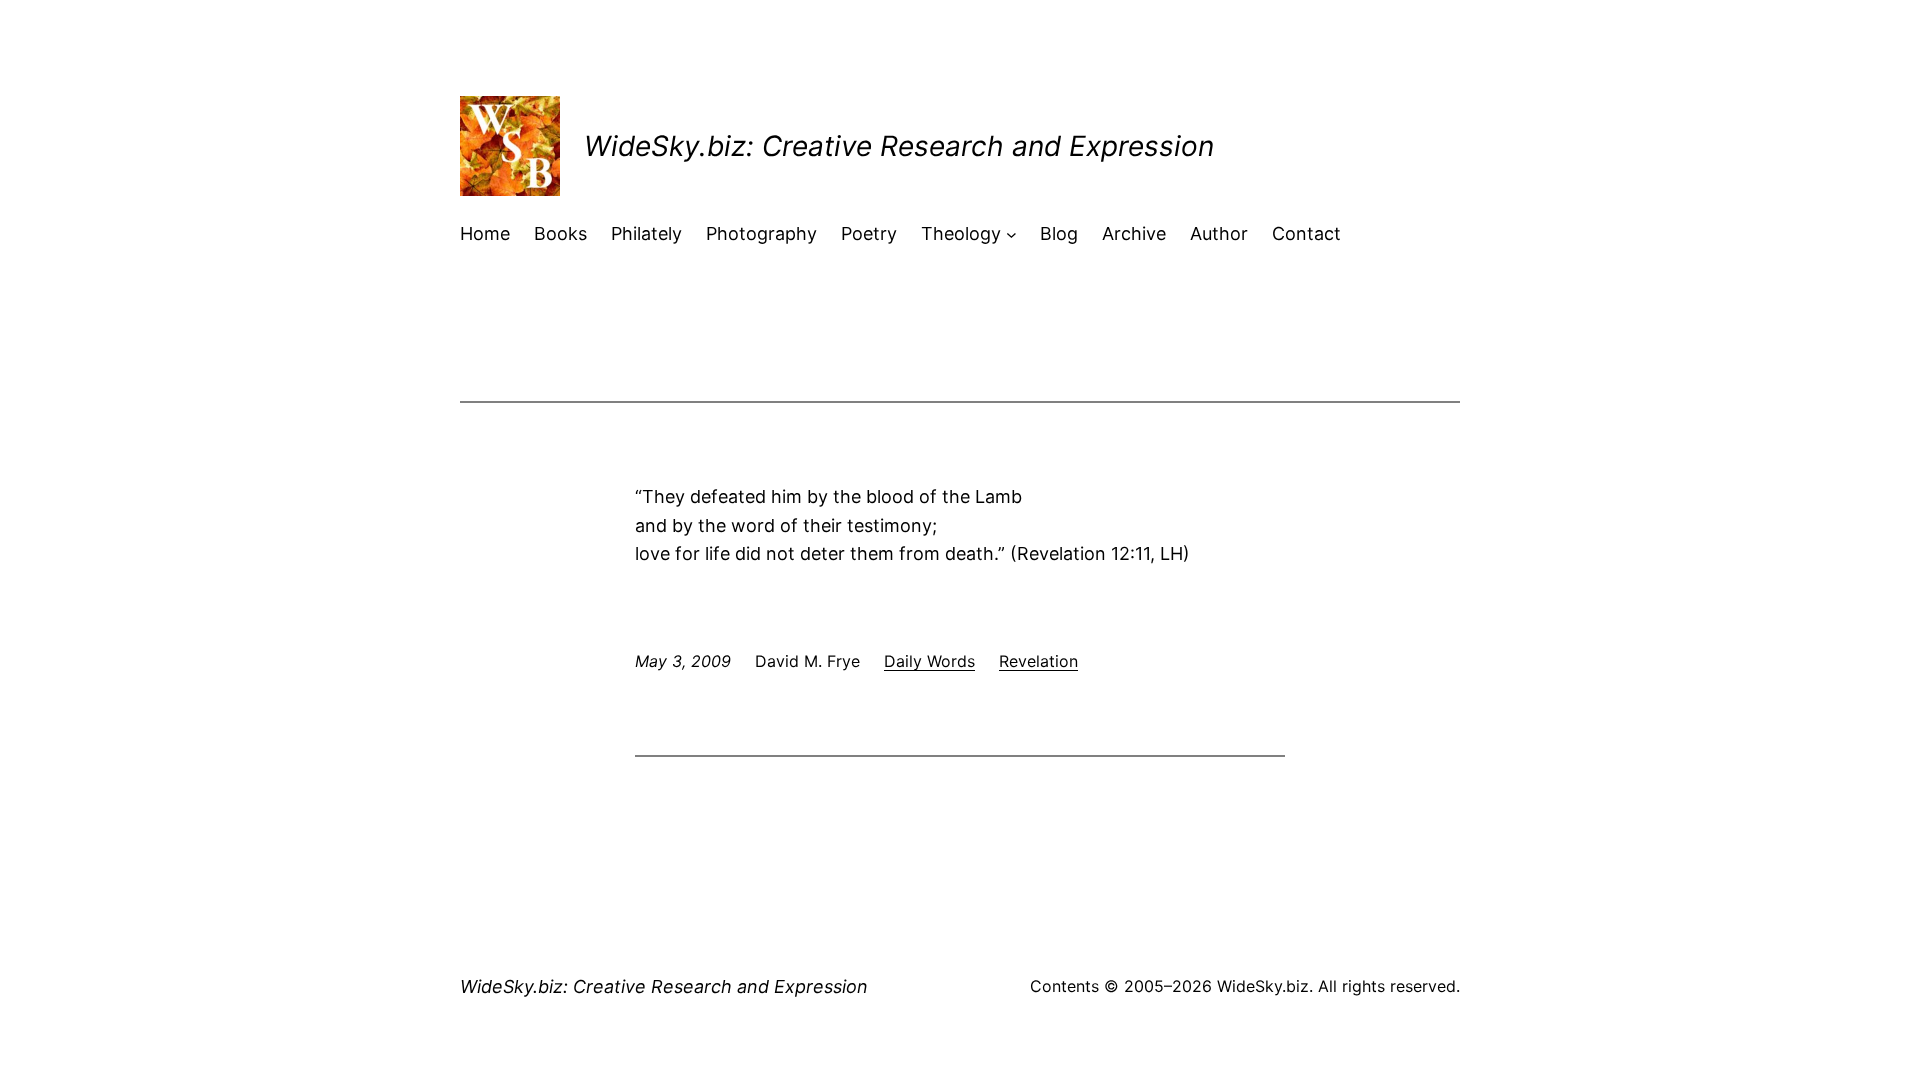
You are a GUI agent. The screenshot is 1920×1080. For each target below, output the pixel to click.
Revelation (1038, 661)
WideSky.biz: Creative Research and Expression (899, 146)
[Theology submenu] (1011, 234)
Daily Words (929, 661)
